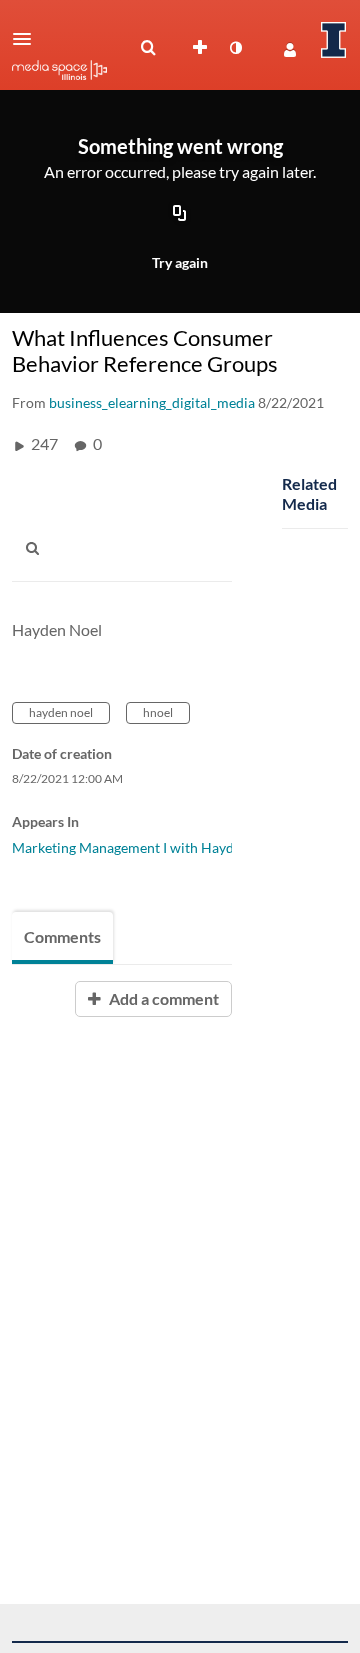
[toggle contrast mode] (235, 48)
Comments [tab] (62, 936)
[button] (28, 39)
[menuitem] (148, 48)
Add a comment (162, 998)
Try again (180, 262)
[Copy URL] (180, 215)
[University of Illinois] (334, 40)
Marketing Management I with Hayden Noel (147, 847)
